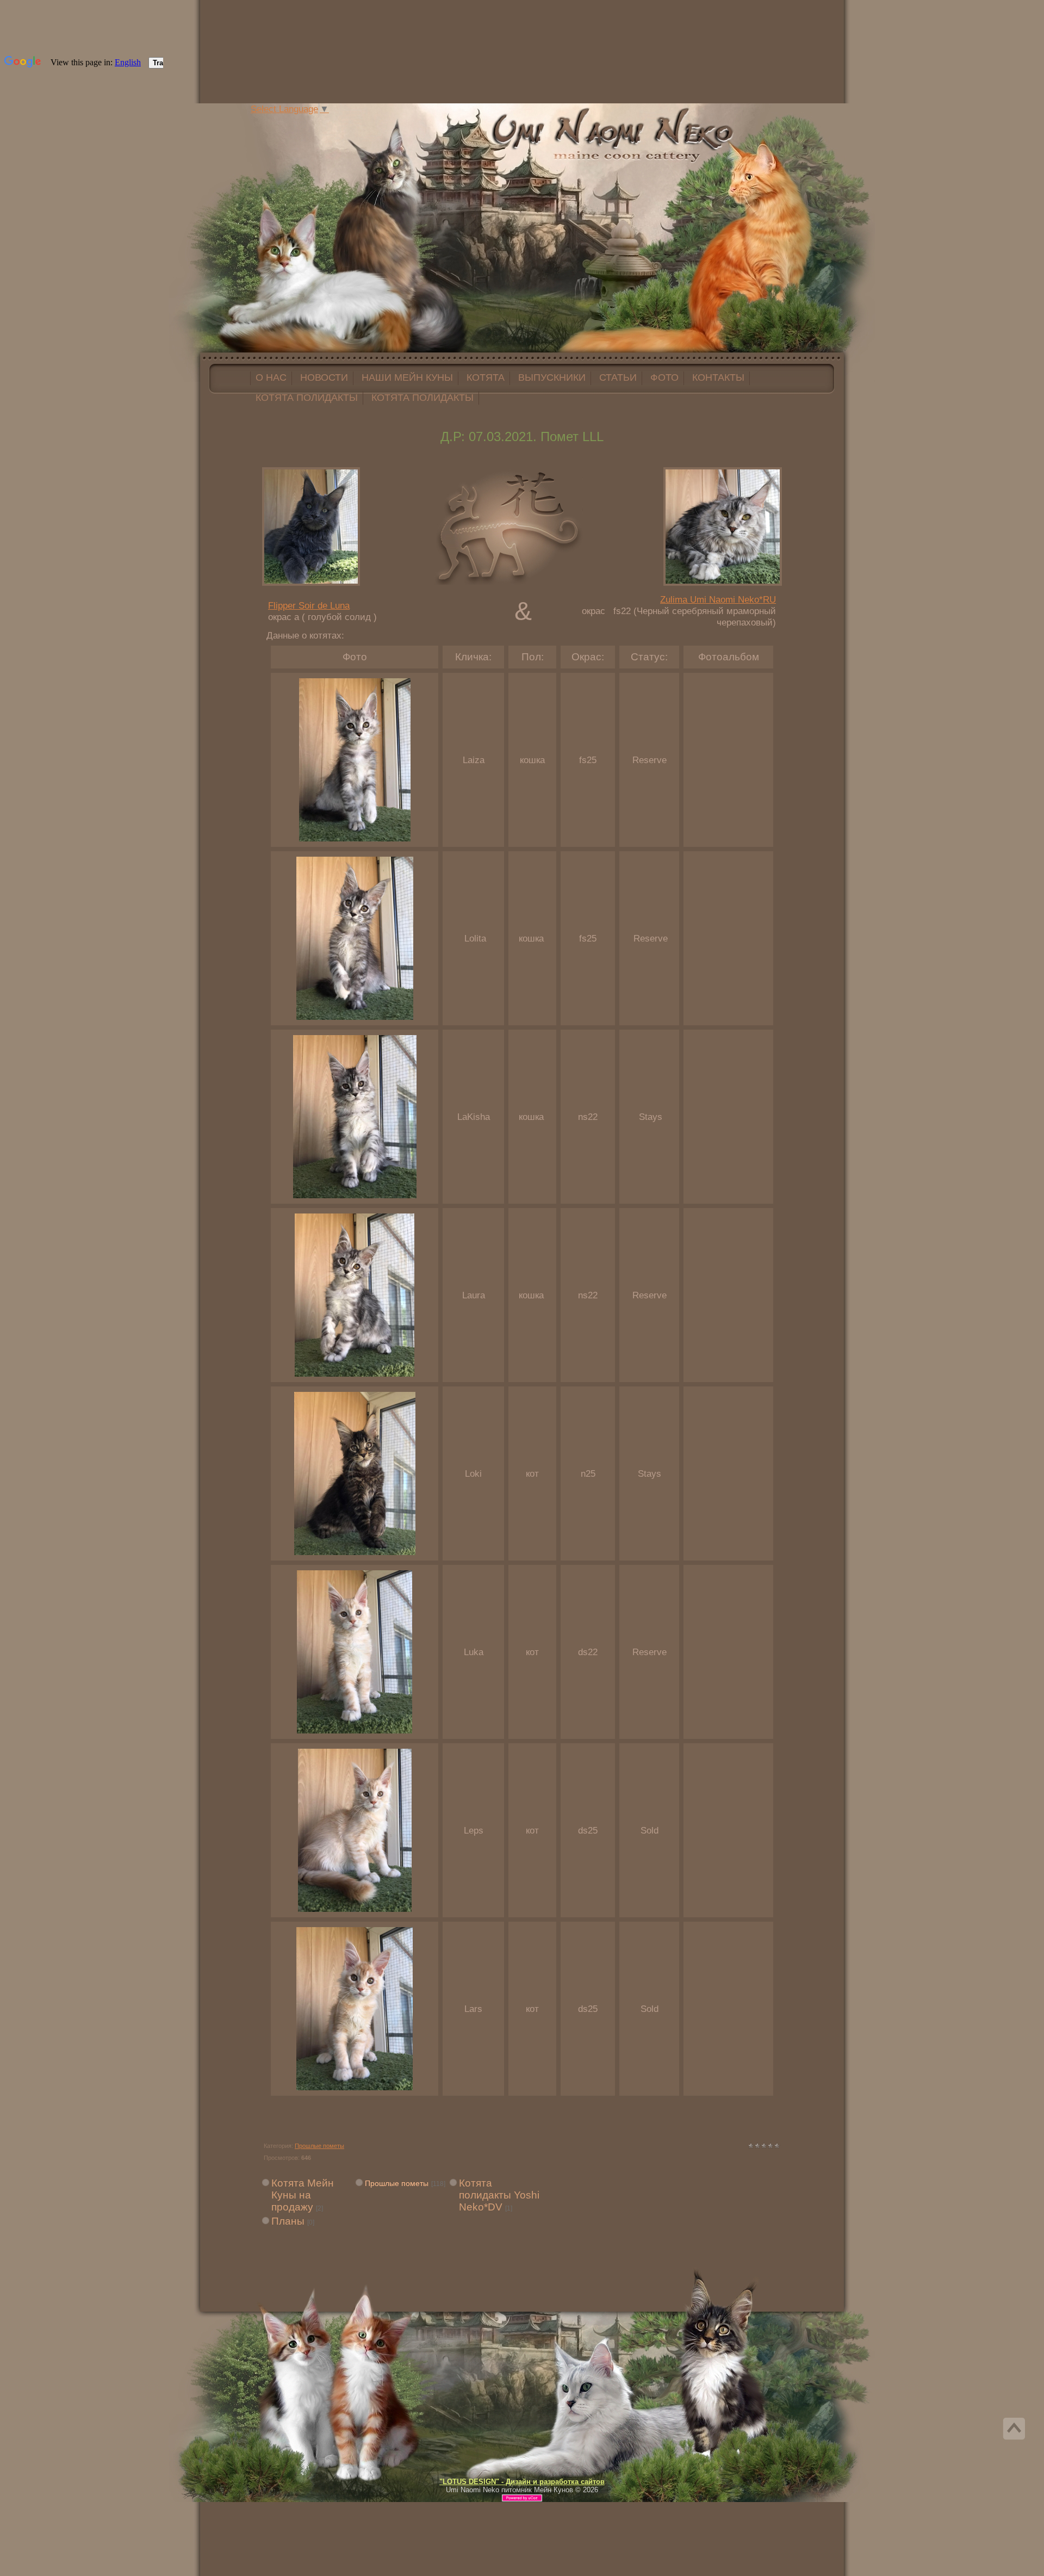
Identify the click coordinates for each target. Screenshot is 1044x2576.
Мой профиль (325, 122)
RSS (347, 122)
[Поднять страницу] (1014, 2429)
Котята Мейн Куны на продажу (303, 2195)
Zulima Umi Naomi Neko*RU (718, 599)
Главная (314, 122)
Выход (336, 122)
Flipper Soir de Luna (309, 605)
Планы (288, 2221)
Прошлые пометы (319, 2146)
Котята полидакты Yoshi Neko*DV (499, 2195)
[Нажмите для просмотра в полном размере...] (355, 838)
